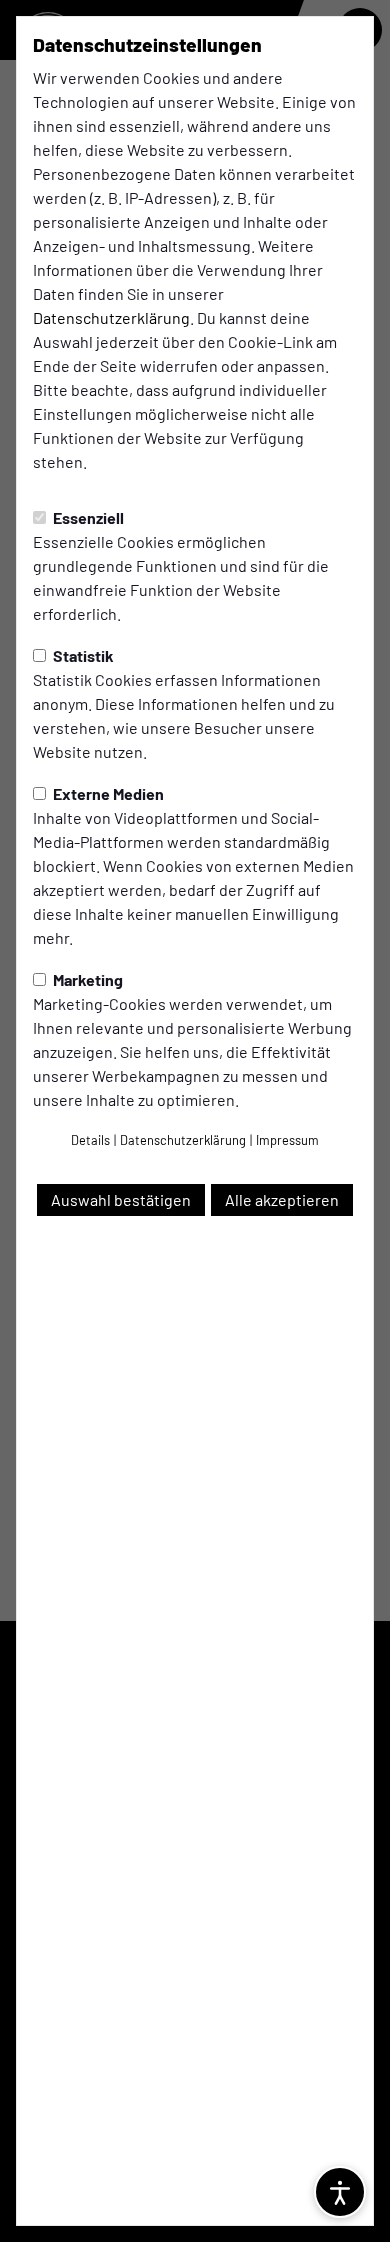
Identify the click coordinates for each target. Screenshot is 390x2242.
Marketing (86, 979)
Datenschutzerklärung (111, 317)
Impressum (287, 1140)
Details (90, 1140)
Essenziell (87, 517)
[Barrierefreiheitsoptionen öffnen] (340, 2192)
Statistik (82, 655)
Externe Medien (107, 793)
